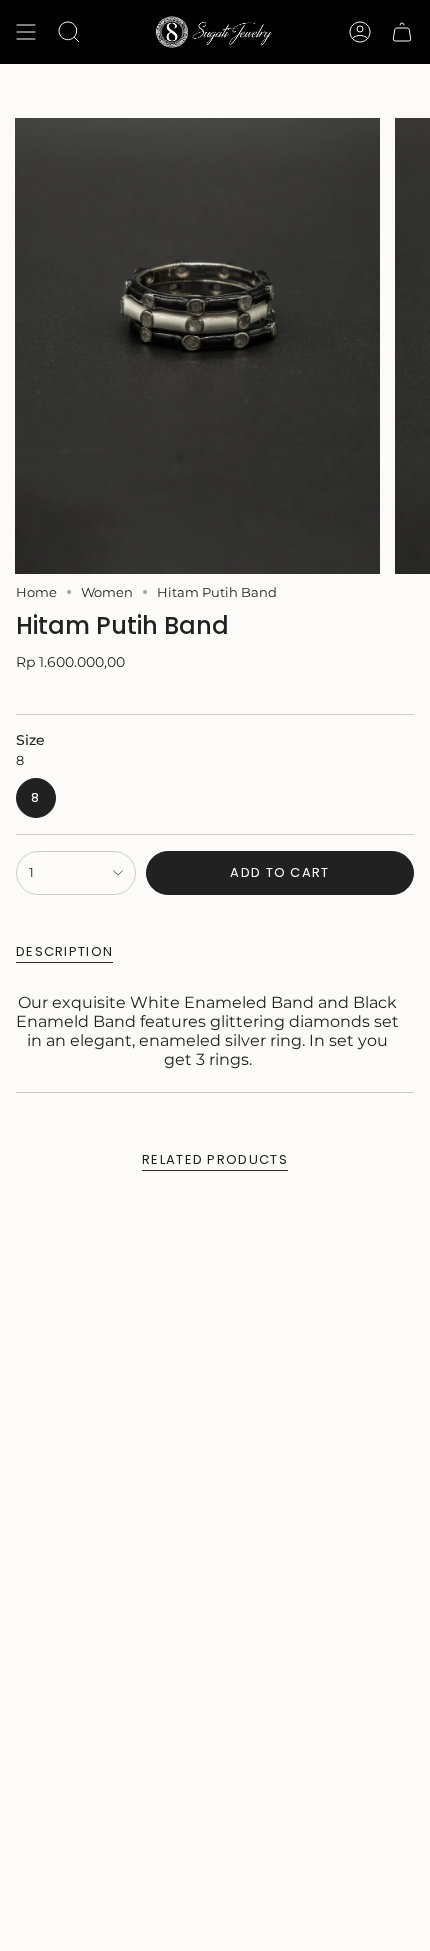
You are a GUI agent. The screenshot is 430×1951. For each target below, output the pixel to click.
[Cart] (402, 32)
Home (36, 592)
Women (107, 592)
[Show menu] (26, 32)
